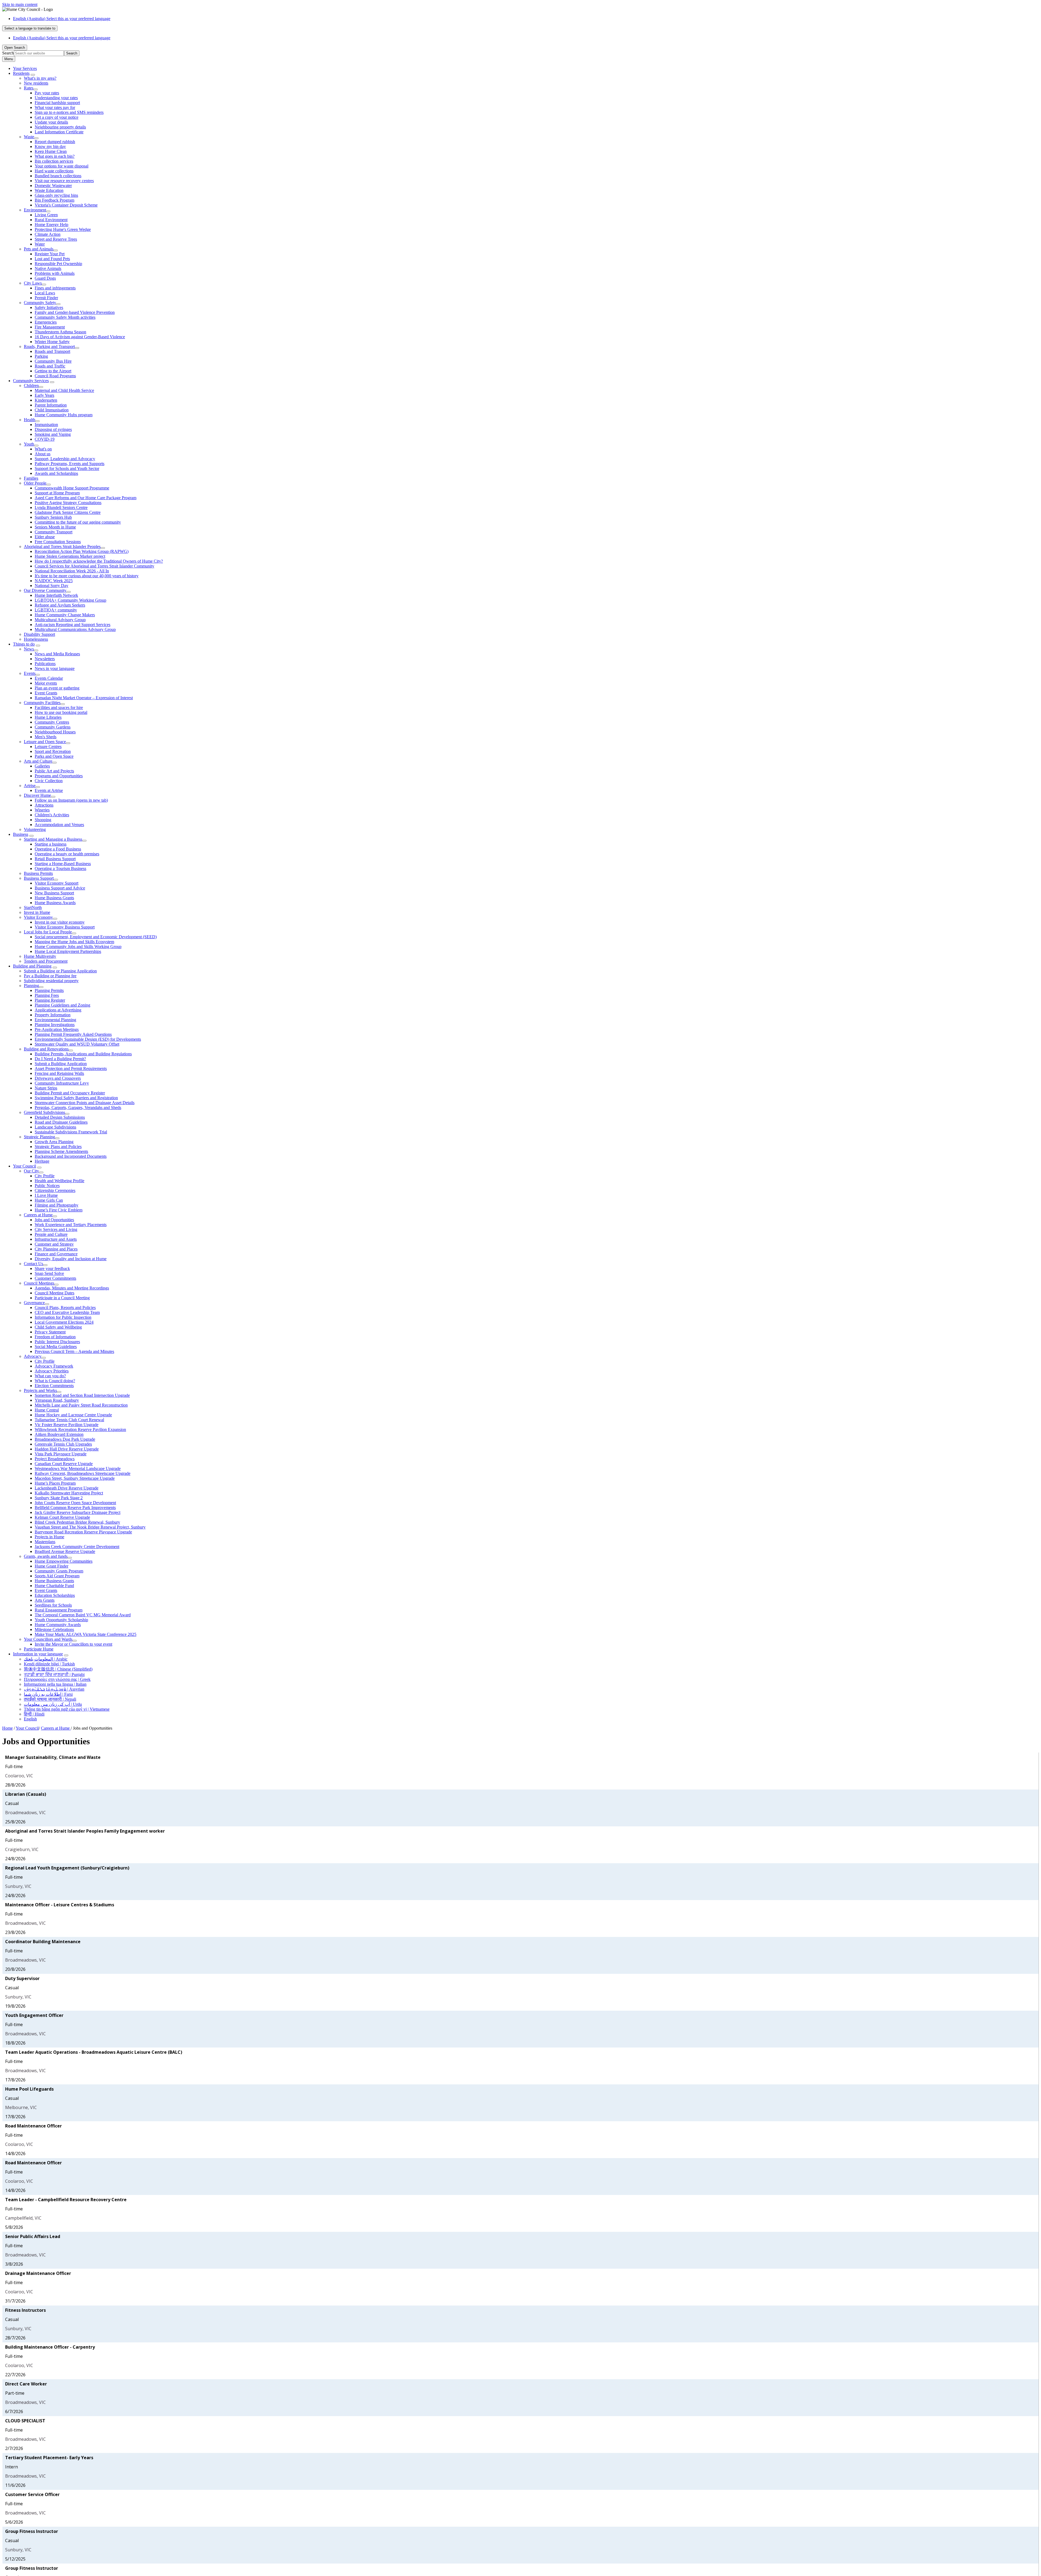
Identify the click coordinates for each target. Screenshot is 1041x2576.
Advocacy (33, 1356)
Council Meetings (39, 1283)
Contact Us (33, 1264)
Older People (35, 483)
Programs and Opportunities (59, 776)
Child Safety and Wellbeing (58, 1327)
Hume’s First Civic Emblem (59, 1210)
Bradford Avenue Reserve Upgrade (65, 1551)
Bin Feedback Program (54, 200)
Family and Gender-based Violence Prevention (75, 312)
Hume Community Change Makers (65, 615)
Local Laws (45, 293)
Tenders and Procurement (46, 961)
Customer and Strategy (54, 1244)
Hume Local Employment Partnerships (68, 951)
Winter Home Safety (52, 342)
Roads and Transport (52, 351)
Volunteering (35, 829)
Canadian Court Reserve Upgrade (64, 1464)
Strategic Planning (39, 1137)
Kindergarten (46, 400)
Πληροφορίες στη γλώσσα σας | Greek (57, 1679)
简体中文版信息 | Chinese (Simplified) (58, 1669)
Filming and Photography (57, 1205)
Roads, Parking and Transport (49, 346)
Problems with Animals (55, 273)
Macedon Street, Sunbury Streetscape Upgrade (75, 1478)
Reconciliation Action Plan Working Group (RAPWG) (82, 551)
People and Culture (51, 1234)
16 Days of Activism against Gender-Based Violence (80, 337)
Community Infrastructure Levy (62, 1083)
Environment (35, 210)
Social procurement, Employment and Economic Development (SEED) (96, 937)
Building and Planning (32, 966)
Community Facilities (42, 703)
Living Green (46, 215)
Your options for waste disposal (62, 166)
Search (8, 53)
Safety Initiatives (49, 307)
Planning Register (50, 1000)
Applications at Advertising (58, 1010)
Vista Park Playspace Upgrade (61, 1454)
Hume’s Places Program (55, 1483)
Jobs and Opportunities (54, 1220)
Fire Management (50, 327)
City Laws (33, 283)
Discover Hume (37, 795)
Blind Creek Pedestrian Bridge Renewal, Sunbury (77, 1522)
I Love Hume (46, 1195)
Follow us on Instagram (71, 800)
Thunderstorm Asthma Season (60, 332)
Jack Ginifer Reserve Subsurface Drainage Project (78, 1512)
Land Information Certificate (59, 132)
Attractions (44, 805)
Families (31, 478)
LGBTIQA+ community (56, 610)
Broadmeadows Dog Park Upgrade (65, 1439)
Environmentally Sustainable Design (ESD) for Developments (88, 1039)
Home (7, 1728)
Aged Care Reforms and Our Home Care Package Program (86, 498)
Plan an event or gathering (57, 688)
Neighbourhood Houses (55, 732)
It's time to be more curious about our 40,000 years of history (87, 576)
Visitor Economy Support (57, 883)
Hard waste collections (54, 171)
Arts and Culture (38, 761)
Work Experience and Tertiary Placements (71, 1225)
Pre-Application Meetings (57, 1029)
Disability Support (39, 634)
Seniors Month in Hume (55, 527)
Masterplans (45, 1542)
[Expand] (33, 75)
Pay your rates (47, 93)
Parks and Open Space (54, 756)
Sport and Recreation (53, 751)
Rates (29, 88)
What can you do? (50, 1376)
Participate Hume (39, 1649)
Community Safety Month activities (65, 317)
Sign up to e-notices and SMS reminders (69, 112)
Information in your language (38, 1654)
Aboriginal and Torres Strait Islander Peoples (62, 547)
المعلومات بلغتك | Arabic (46, 1659)
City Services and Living (56, 1229)
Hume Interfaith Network (56, 595)
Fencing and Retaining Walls (59, 1073)
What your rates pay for (55, 107)
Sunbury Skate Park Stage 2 (59, 1498)
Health (30, 420)
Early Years (44, 395)
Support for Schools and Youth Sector (67, 468)
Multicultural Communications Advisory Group (75, 629)
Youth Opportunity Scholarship (61, 1620)
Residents (21, 73)
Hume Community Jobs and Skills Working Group (78, 947)
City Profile (45, 1176)
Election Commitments (54, 1386)
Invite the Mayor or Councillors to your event (73, 1644)
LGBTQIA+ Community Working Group (70, 600)
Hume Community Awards (58, 1625)
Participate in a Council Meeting (62, 1298)
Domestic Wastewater (53, 186)
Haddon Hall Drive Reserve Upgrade (67, 1449)
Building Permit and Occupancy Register (70, 1093)
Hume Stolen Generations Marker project (70, 556)
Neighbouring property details (60, 127)
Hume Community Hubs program (64, 415)
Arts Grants (45, 1600)
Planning (31, 986)
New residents (36, 83)
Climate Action (48, 234)
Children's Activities (52, 815)
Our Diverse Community (45, 590)
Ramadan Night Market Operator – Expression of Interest (84, 698)
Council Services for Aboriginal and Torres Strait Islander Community (94, 566)
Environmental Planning (55, 1020)
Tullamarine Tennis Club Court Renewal (69, 1420)
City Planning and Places (56, 1249)
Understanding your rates (56, 98)
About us (43, 454)
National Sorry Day (52, 586)
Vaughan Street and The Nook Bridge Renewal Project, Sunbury (90, 1527)
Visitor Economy (38, 917)
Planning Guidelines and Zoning (62, 1005)
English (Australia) (62, 19)
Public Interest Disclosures (57, 1342)
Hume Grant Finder (52, 1566)
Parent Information (51, 405)
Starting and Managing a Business (53, 839)
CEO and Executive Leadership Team (67, 1312)
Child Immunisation (52, 410)
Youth (29, 444)
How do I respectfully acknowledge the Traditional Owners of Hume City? (99, 561)
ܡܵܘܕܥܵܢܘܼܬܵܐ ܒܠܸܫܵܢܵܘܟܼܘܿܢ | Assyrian (54, 1689)
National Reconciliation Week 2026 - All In (72, 571)
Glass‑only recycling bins (56, 195)
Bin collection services (54, 161)
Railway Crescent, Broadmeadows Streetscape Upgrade (83, 1473)
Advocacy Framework (54, 1366)
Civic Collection (49, 781)
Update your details (51, 122)
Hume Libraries (48, 717)
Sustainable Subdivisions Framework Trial (71, 1132)
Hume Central (47, 1410)
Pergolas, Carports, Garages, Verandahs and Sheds (78, 1108)
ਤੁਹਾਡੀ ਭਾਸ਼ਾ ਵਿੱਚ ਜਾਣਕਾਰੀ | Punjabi (54, 1674)
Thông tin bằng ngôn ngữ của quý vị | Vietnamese (67, 1709)
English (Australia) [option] (62, 38)
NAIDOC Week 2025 (54, 581)
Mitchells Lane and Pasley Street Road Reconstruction (81, 1405)
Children (31, 386)
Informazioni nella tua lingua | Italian (55, 1684)
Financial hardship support (57, 103)
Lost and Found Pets (52, 259)
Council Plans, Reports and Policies (65, 1308)
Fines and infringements (55, 288)
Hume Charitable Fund (54, 1586)
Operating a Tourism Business (60, 868)
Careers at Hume (38, 1215)
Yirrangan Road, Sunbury (57, 1400)
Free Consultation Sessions (58, 542)
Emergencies (46, 322)
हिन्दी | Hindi (34, 1714)
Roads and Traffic (50, 366)
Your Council (25, 1166)
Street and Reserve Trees (56, 239)
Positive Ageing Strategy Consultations (68, 503)
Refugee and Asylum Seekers (60, 605)
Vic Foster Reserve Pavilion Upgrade (67, 1425)
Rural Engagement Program (59, 1610)
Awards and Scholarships (56, 473)
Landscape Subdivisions (55, 1127)
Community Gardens (53, 727)
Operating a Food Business (58, 849)
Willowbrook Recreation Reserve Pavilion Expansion (80, 1429)
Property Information (53, 1015)
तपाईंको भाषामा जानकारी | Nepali (50, 1699)
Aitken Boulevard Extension (59, 1434)
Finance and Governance (56, 1254)
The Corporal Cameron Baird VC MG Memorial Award (83, 1615)
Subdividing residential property (51, 981)
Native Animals (48, 268)
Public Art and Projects (54, 771)
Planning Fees (47, 995)
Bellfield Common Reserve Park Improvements (75, 1508)
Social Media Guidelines (56, 1347)
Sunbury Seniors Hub (53, 517)
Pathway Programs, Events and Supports (70, 464)
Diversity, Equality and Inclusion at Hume (71, 1259)
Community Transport (54, 532)
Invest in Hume (37, 912)
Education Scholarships (55, 1595)
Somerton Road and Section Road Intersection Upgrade (82, 1395)
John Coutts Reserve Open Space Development (75, 1503)
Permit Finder (46, 298)
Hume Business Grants (54, 898)
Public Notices (47, 1186)
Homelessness (36, 639)
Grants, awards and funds (46, 1556)
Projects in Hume (49, 1537)
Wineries (42, 810)
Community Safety (40, 303)
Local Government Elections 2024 (64, 1322)
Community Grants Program (59, 1571)
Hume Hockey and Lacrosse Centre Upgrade (73, 1415)
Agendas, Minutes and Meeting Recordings (72, 1288)
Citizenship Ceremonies (55, 1190)
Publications (45, 664)
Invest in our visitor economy (60, 922)
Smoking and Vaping (53, 434)
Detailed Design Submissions (60, 1117)
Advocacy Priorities (52, 1371)
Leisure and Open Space (45, 742)
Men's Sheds (46, 737)
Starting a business (51, 844)
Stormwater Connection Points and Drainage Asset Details (85, 1103)
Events (30, 673)
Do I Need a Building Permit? (60, 1059)
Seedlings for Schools (53, 1605)
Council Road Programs (55, 376)
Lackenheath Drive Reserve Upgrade (67, 1488)
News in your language (55, 668)
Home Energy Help (52, 225)
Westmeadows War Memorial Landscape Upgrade (78, 1468)
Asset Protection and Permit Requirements (71, 1068)
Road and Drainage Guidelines (61, 1122)
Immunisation (46, 425)
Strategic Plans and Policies (58, 1147)
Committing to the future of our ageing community (78, 522)
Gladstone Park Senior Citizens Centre (68, 512)
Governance (34, 1303)
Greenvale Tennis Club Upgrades (63, 1444)
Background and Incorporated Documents (71, 1156)
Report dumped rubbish (55, 142)
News (29, 649)
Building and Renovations (46, 1049)
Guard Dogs (45, 278)
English (30, 1719)
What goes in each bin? (55, 156)
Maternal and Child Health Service (64, 390)
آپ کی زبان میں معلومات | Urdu (53, 1704)
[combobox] (30, 28)
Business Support (39, 878)
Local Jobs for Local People (48, 932)
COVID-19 (45, 439)
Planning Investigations (55, 1025)
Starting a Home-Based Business (63, 864)
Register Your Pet (50, 254)
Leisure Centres (48, 747)
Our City (31, 1171)
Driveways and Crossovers (58, 1078)
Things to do (24, 644)
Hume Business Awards (55, 903)
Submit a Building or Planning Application (60, 971)
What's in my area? (40, 78)
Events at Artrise (49, 790)
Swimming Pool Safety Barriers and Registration (76, 1098)
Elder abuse (45, 537)
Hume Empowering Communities (64, 1561)
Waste (29, 137)
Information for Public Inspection (63, 1317)
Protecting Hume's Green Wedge (63, 229)
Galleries (42, 766)
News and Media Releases (57, 654)
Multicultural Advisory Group (60, 620)
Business (21, 834)
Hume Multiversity (40, 956)
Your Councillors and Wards (48, 1639)
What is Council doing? (55, 1381)
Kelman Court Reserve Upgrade (62, 1517)
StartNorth (33, 907)
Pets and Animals (39, 249)
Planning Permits (49, 990)
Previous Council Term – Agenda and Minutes (74, 1351)
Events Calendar (49, 678)
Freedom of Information (55, 1337)
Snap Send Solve (49, 1273)
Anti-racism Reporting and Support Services (73, 625)
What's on (43, 449)
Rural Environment (51, 220)
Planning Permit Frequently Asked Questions (73, 1034)
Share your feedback (52, 1268)
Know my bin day (50, 146)
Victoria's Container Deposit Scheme (66, 205)
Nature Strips (46, 1088)
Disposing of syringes (53, 429)
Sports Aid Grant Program (57, 1576)
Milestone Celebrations (54, 1629)
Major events (46, 683)
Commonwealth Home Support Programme (72, 488)
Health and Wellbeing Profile (60, 1181)
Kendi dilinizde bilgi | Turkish (49, 1664)
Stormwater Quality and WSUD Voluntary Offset (77, 1044)
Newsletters (45, 659)
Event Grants (46, 693)
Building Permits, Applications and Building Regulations (83, 1054)
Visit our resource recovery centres (64, 181)
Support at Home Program (57, 493)
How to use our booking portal (61, 712)
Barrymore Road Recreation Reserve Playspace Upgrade (83, 1532)
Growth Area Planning (54, 1142)
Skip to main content (20, 4)
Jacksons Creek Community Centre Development (77, 1547)
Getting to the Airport (53, 371)
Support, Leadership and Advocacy (65, 459)
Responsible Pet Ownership (58, 264)
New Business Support (54, 893)
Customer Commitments (55, 1278)
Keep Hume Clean (51, 151)
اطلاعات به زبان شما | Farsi (48, 1694)
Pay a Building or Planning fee (50, 976)
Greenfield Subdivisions (44, 1112)
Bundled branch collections (58, 176)
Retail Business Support (55, 859)
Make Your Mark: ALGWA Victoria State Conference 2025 (86, 1634)
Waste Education (49, 190)
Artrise (30, 786)
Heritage (42, 1161)
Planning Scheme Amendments (61, 1151)
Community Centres (52, 722)
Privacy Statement (50, 1332)
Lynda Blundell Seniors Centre (61, 507)
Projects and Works (40, 1390)
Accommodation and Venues (59, 825)
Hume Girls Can (49, 1200)
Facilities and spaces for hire (59, 707)
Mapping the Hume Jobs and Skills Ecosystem (74, 942)
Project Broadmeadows (55, 1459)
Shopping (43, 820)
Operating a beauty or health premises (67, 854)
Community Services (31, 381)
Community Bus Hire (53, 361)
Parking (41, 356)
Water (40, 244)
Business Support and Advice (60, 888)
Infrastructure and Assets (56, 1239)
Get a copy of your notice (57, 117)
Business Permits (38, 873)
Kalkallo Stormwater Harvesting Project (69, 1493)
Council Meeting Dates (54, 1293)
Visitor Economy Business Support (65, 927)
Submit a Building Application (61, 1064)
